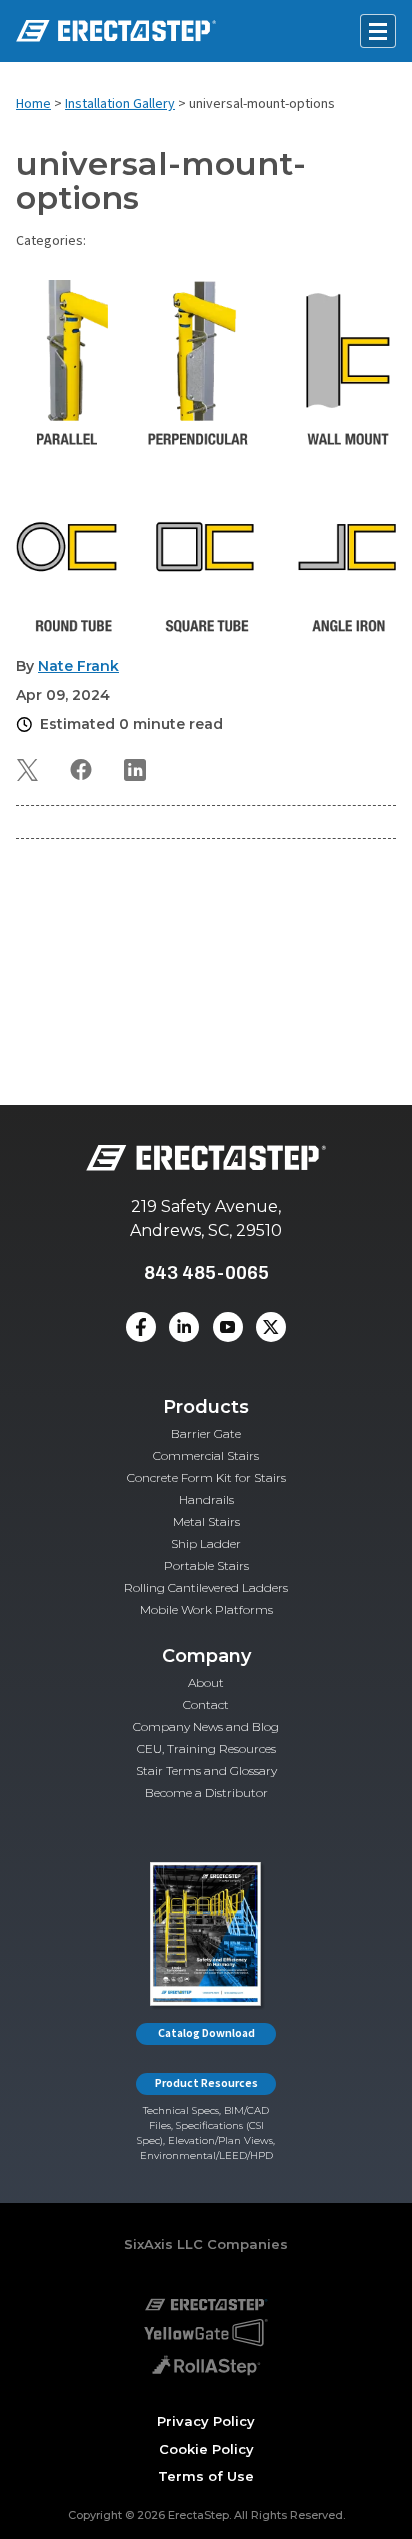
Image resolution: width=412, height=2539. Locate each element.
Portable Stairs (206, 1565)
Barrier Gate (206, 1433)
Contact (206, 1704)
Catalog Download (206, 2033)
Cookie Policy (206, 2449)
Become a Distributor (206, 1792)
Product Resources (206, 2083)
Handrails (206, 1499)
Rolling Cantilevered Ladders (206, 1587)
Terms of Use (206, 2476)
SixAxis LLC (163, 2244)
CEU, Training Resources (206, 1748)
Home (33, 104)
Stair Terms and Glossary (206, 1770)
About (206, 1682)
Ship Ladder (206, 1543)
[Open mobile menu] (378, 31)
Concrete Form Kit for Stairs (206, 1477)
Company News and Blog (206, 1726)
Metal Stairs (206, 1521)
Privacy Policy (206, 2421)
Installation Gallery (120, 104)
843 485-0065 (206, 1272)
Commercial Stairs (206, 1455)
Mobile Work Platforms (206, 1609)
